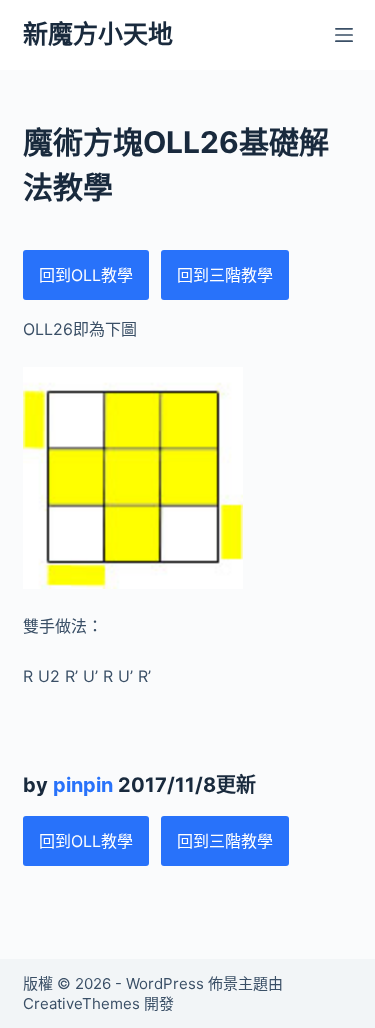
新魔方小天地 (98, 34)
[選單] (344, 35)
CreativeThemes (81, 1003)
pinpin (83, 785)
